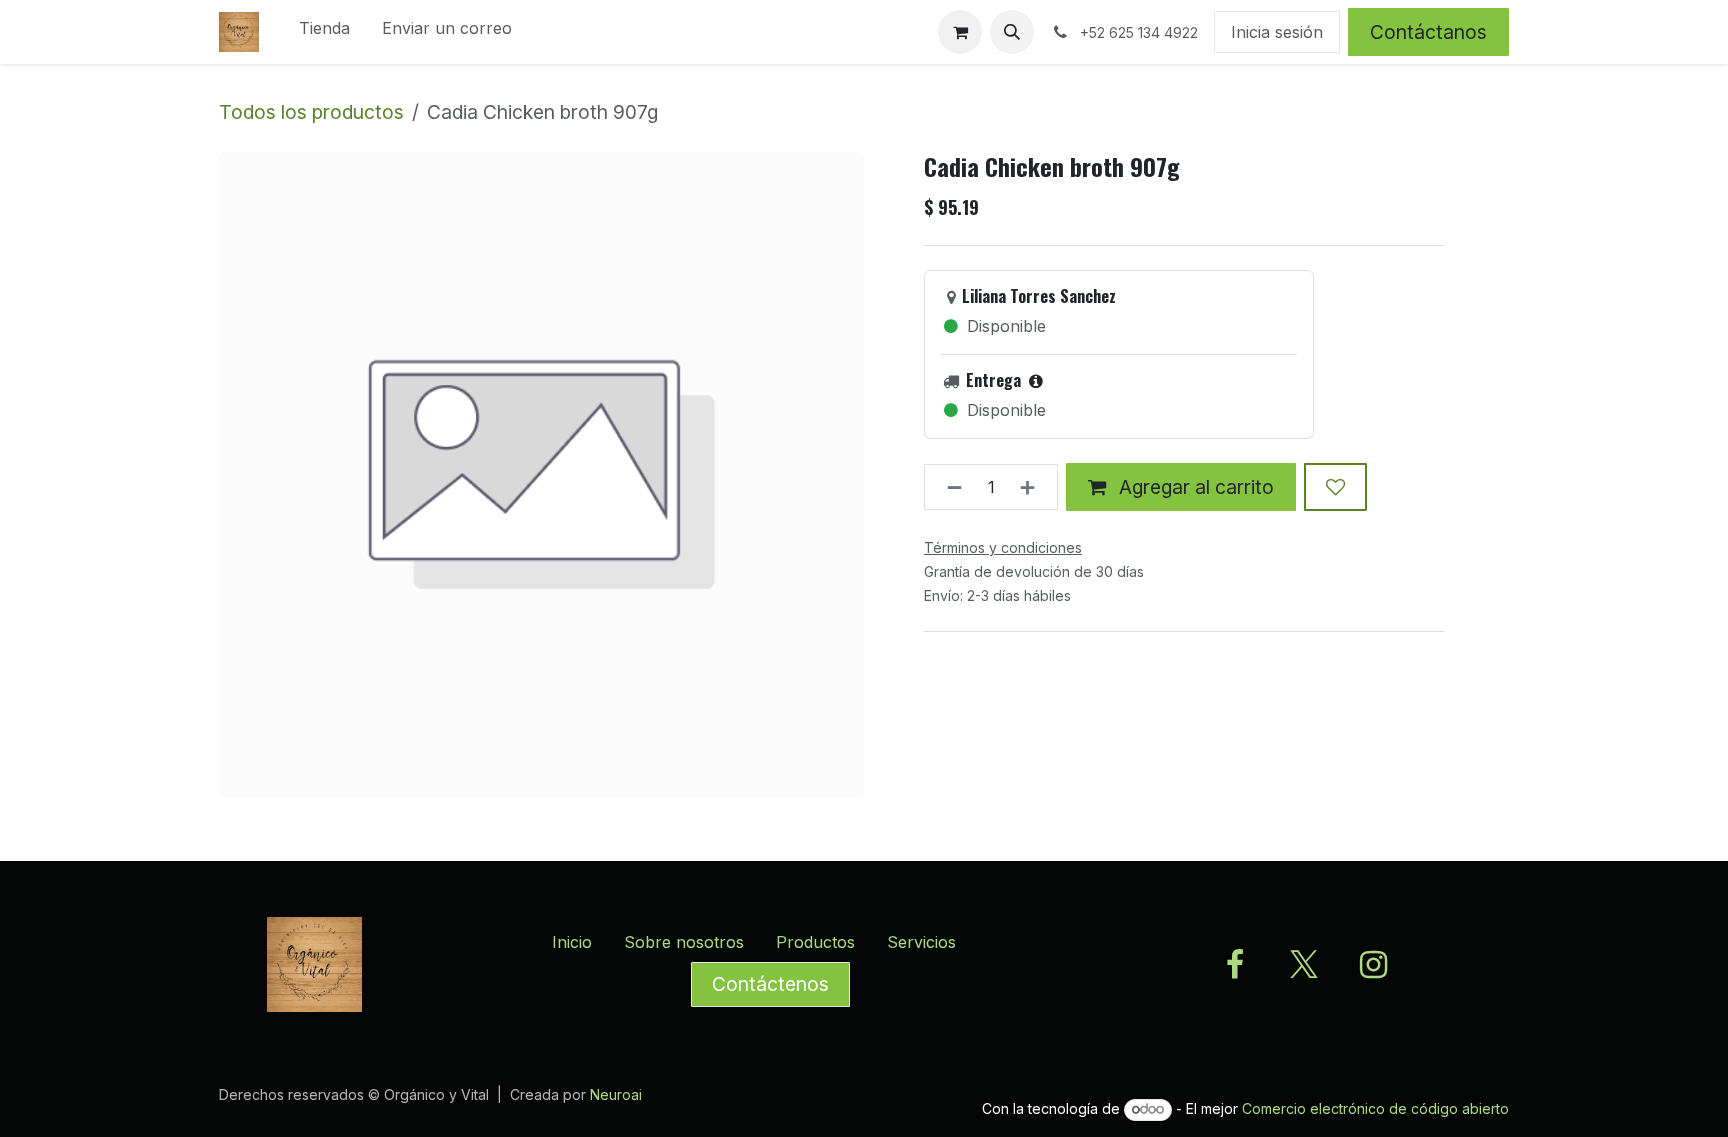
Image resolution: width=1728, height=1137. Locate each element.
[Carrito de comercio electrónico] (960, 32)
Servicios (921, 942)
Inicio (572, 942)
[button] (1012, 32)
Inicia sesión (1277, 32)
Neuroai (616, 1094)
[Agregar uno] (1033, 487)
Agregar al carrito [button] (1194, 487)
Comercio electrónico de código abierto (1375, 1108)
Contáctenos (770, 984)
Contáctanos (1428, 32)
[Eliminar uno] (948, 487)
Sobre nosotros (684, 942)
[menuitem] (324, 32)
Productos (815, 942)
